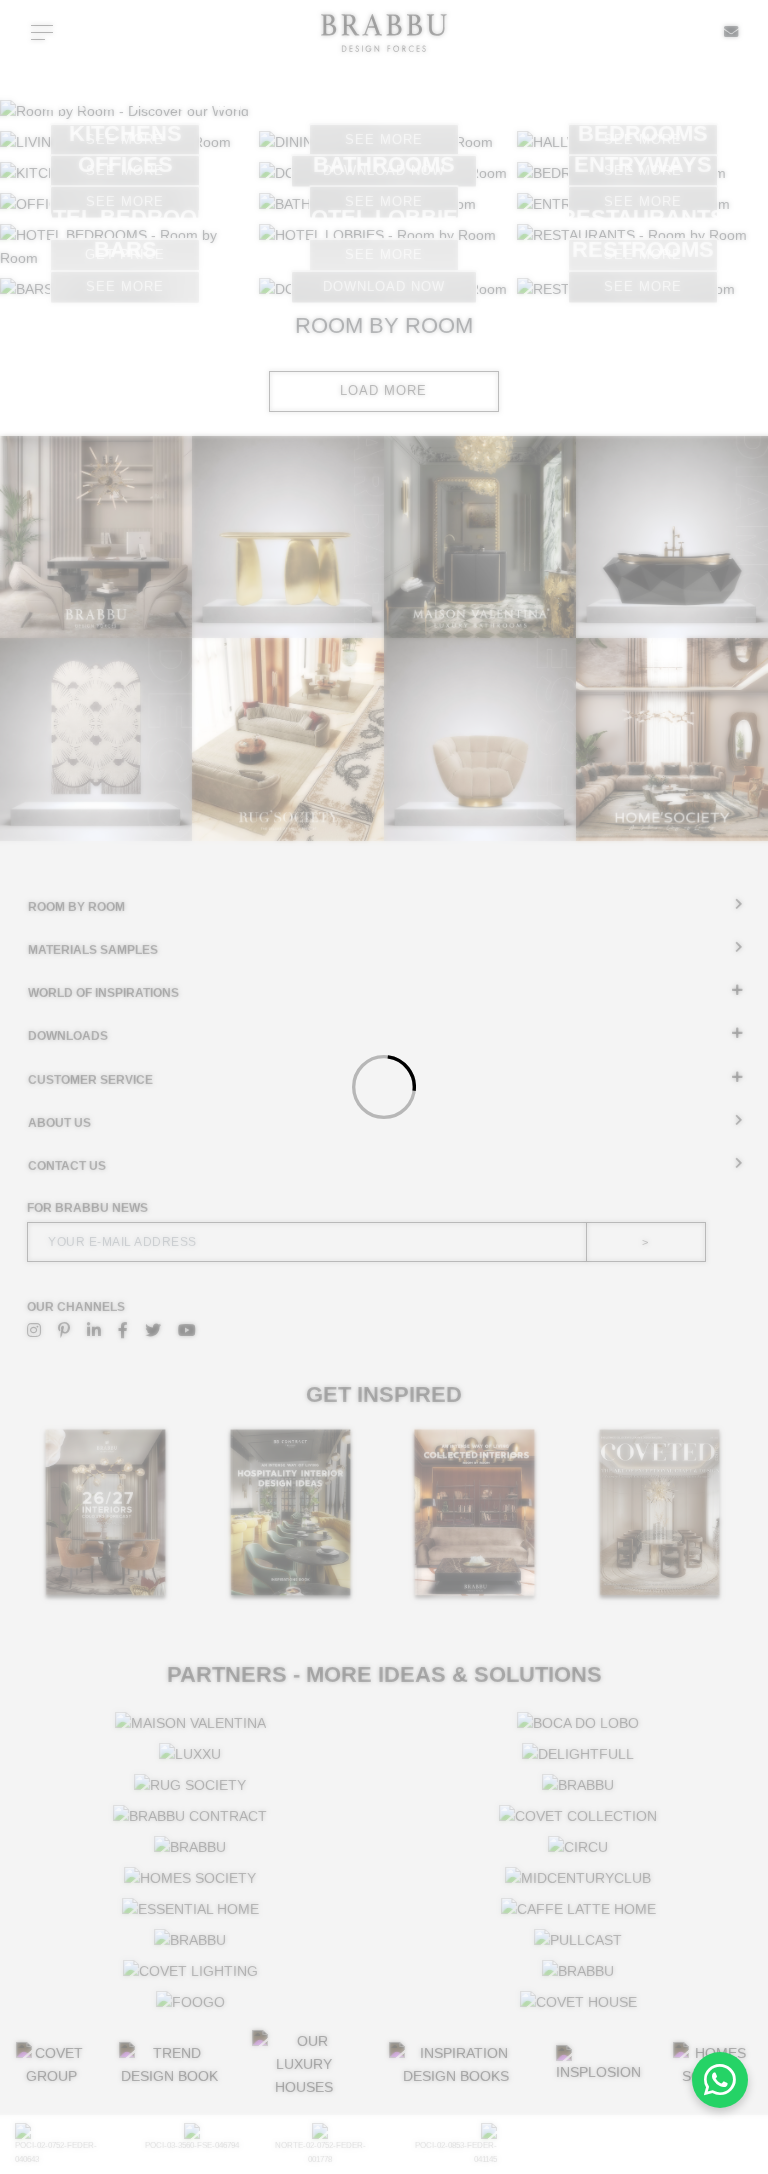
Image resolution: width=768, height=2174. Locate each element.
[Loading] (384, 1087)
